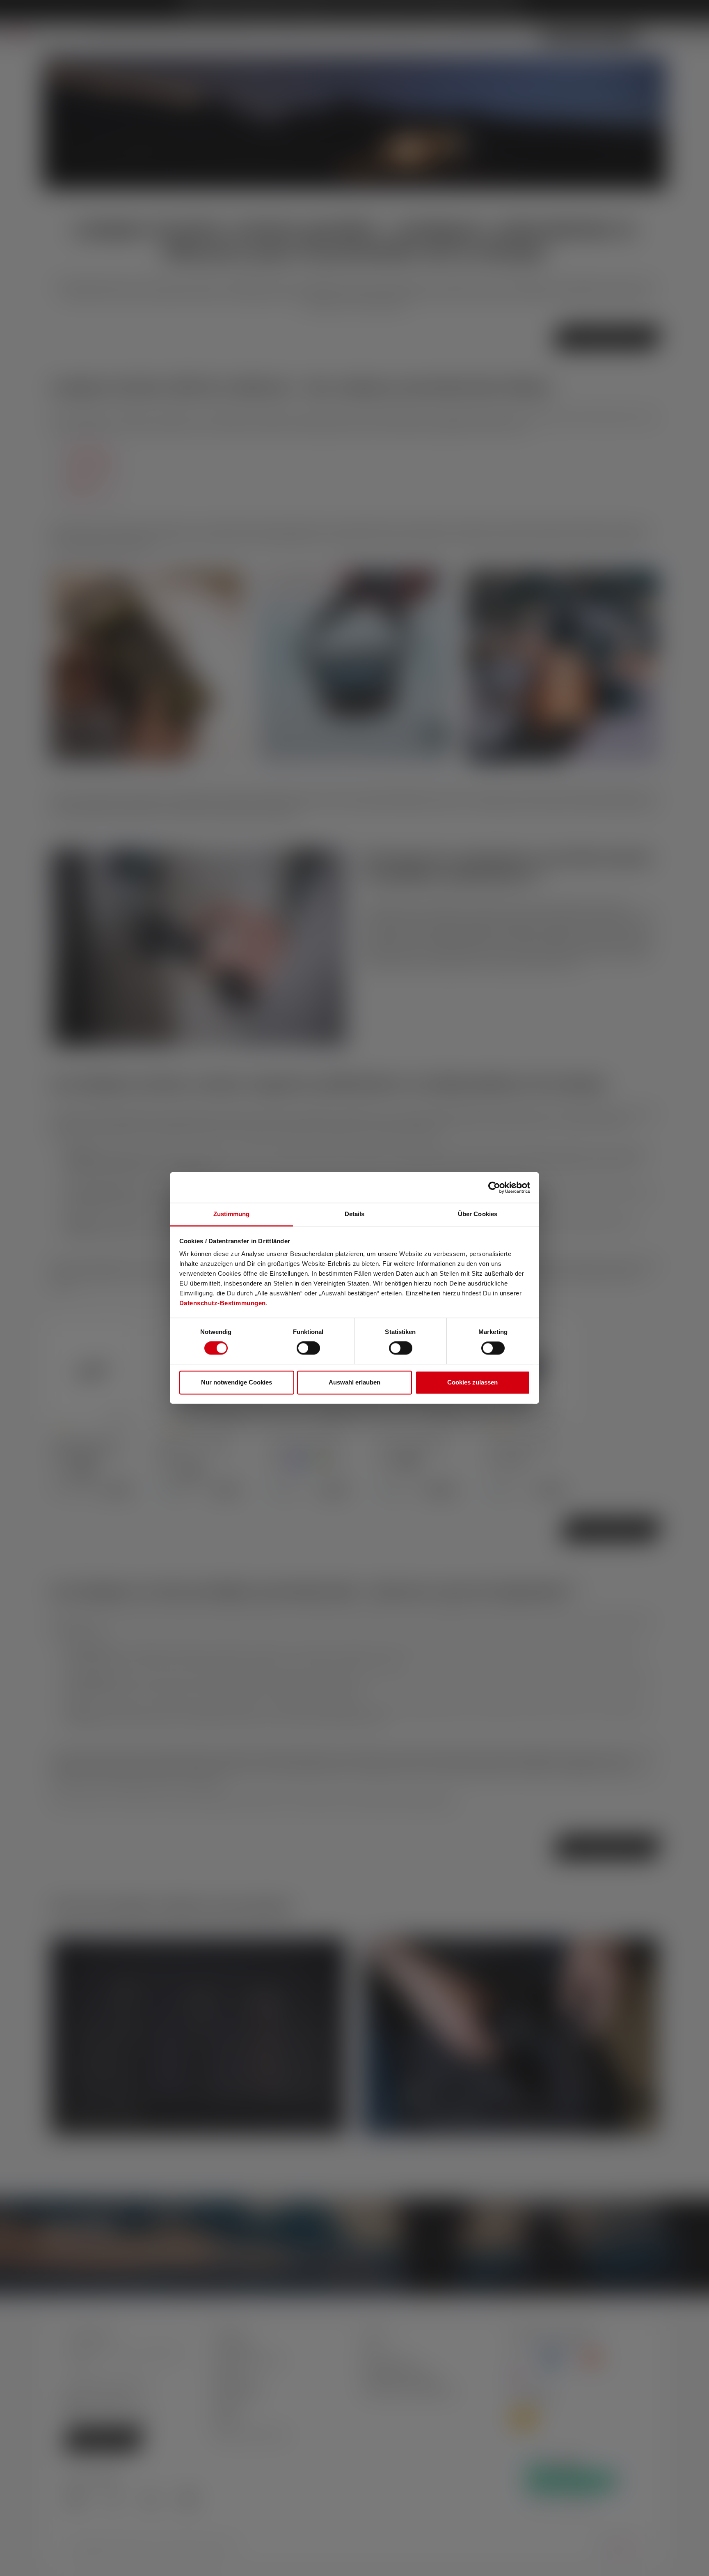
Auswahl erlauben (354, 1382)
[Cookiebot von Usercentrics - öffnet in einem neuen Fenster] (494, 1187)
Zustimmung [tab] (232, 1214)
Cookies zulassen (472, 1382)
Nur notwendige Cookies (237, 1382)
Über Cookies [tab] (478, 1214)
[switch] (308, 1348)
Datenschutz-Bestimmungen (223, 1303)
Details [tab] (355, 1214)
